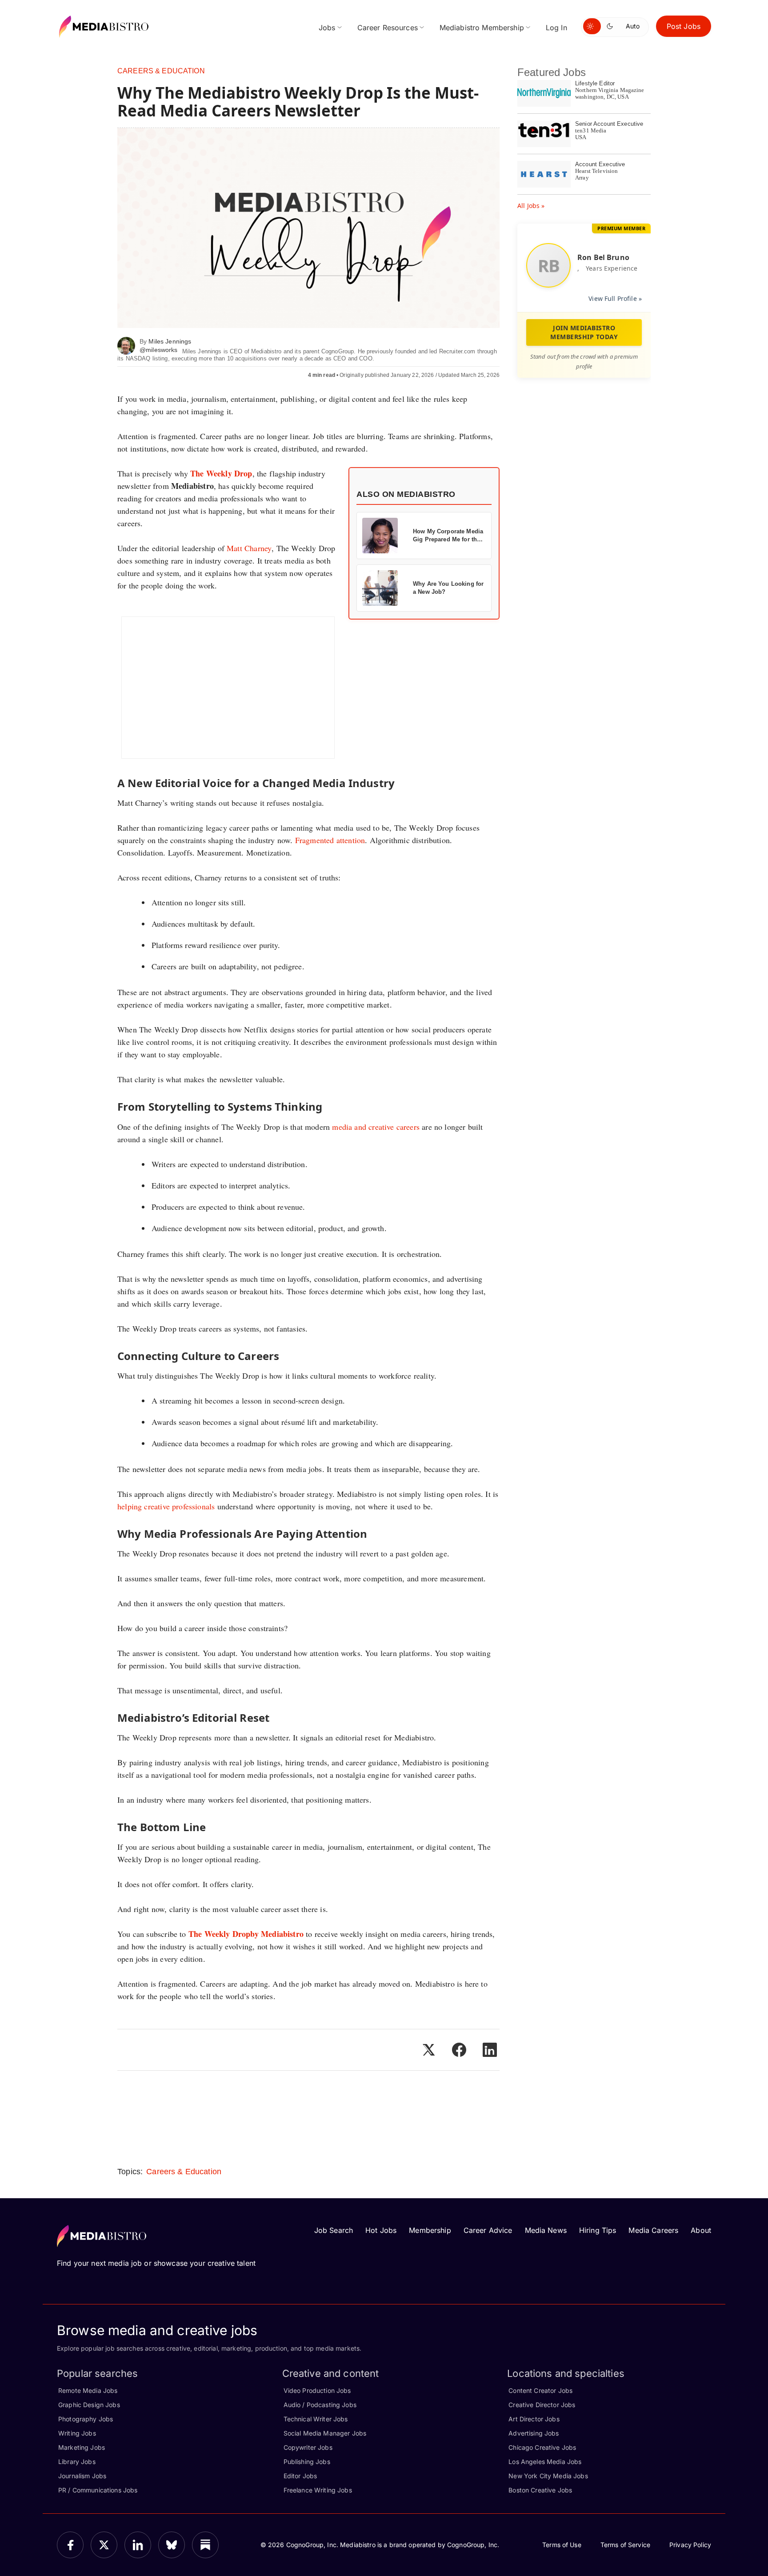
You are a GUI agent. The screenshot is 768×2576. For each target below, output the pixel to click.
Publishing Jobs (307, 2462)
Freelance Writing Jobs (318, 2490)
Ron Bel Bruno (603, 257)
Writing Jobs (77, 2433)
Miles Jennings (170, 341)
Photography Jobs (86, 2419)
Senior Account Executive (609, 124)
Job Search (334, 2230)
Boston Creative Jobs (540, 2490)
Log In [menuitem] (556, 28)
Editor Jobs (300, 2476)
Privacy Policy (690, 2545)
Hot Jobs (381, 2230)
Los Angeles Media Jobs (545, 2462)
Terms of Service (625, 2545)
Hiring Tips (598, 2230)
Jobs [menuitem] (327, 28)
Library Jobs (77, 2462)
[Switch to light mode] (592, 26)
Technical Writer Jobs (316, 2419)
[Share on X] (428, 2050)
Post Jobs (684, 26)
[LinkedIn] (138, 2545)
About (701, 2230)
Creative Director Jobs (542, 2405)
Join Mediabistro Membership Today (584, 332)
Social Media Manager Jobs (325, 2433)
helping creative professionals (166, 1506)
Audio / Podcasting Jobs (320, 2405)
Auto (633, 26)
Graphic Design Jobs (89, 2405)
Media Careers (653, 2230)
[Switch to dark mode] (612, 26)
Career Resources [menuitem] (388, 28)
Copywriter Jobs (308, 2447)
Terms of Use (562, 2545)
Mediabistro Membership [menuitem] (482, 28)
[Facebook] (70, 2545)
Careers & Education (161, 71)
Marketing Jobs (82, 2447)
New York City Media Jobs (548, 2476)
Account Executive (600, 164)
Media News (546, 2230)
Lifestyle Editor (595, 83)
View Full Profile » (615, 298)
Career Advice (488, 2230)
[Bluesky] (172, 2545)
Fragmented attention (330, 840)
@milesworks (159, 350)
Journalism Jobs (82, 2476)
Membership (430, 2230)
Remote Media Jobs (88, 2390)
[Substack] (205, 2545)
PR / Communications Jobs (98, 2490)
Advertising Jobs (534, 2433)
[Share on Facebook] (459, 2050)
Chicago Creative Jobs (542, 2447)
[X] (104, 2545)
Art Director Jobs (534, 2419)
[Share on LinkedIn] (490, 2050)
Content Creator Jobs (540, 2390)
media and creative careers (376, 1127)
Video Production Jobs (317, 2390)
